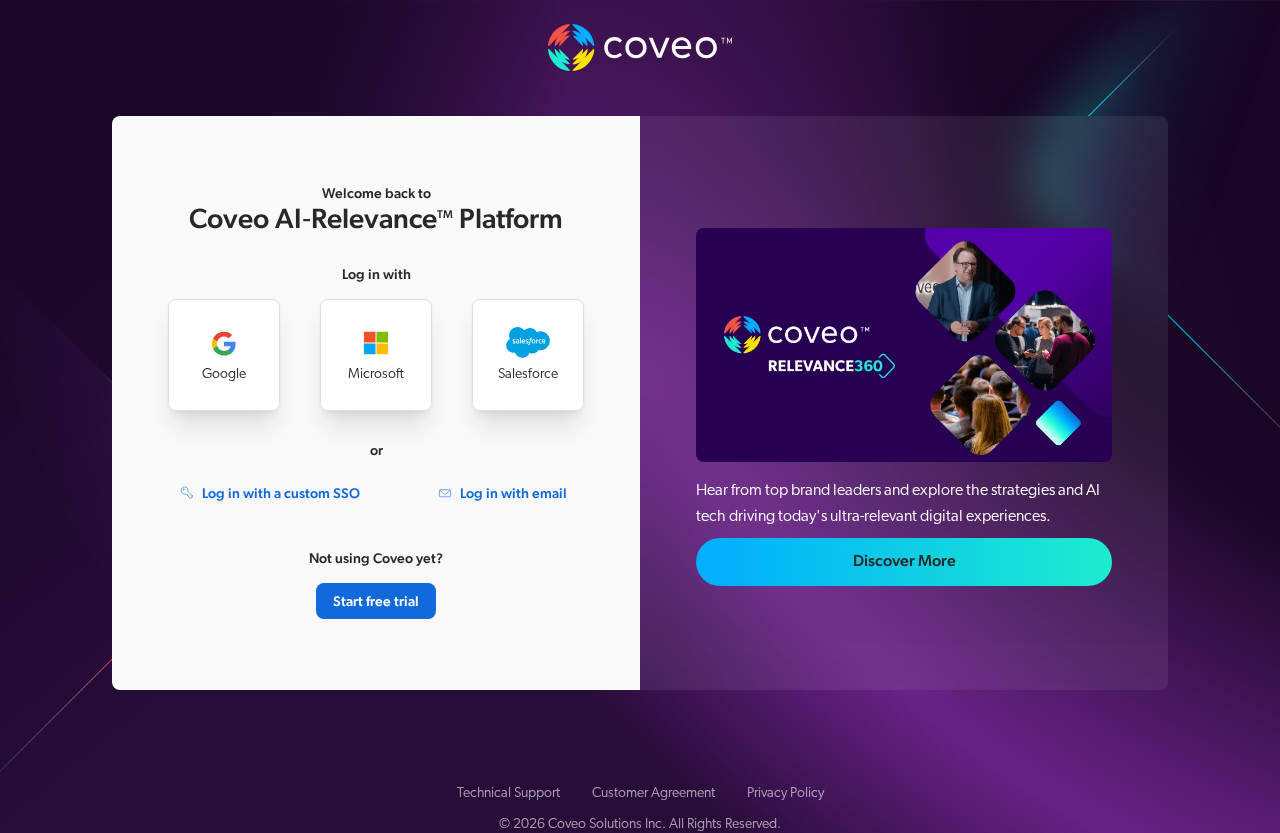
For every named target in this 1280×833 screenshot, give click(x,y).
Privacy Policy (785, 793)
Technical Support (508, 793)
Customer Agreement (653, 793)
